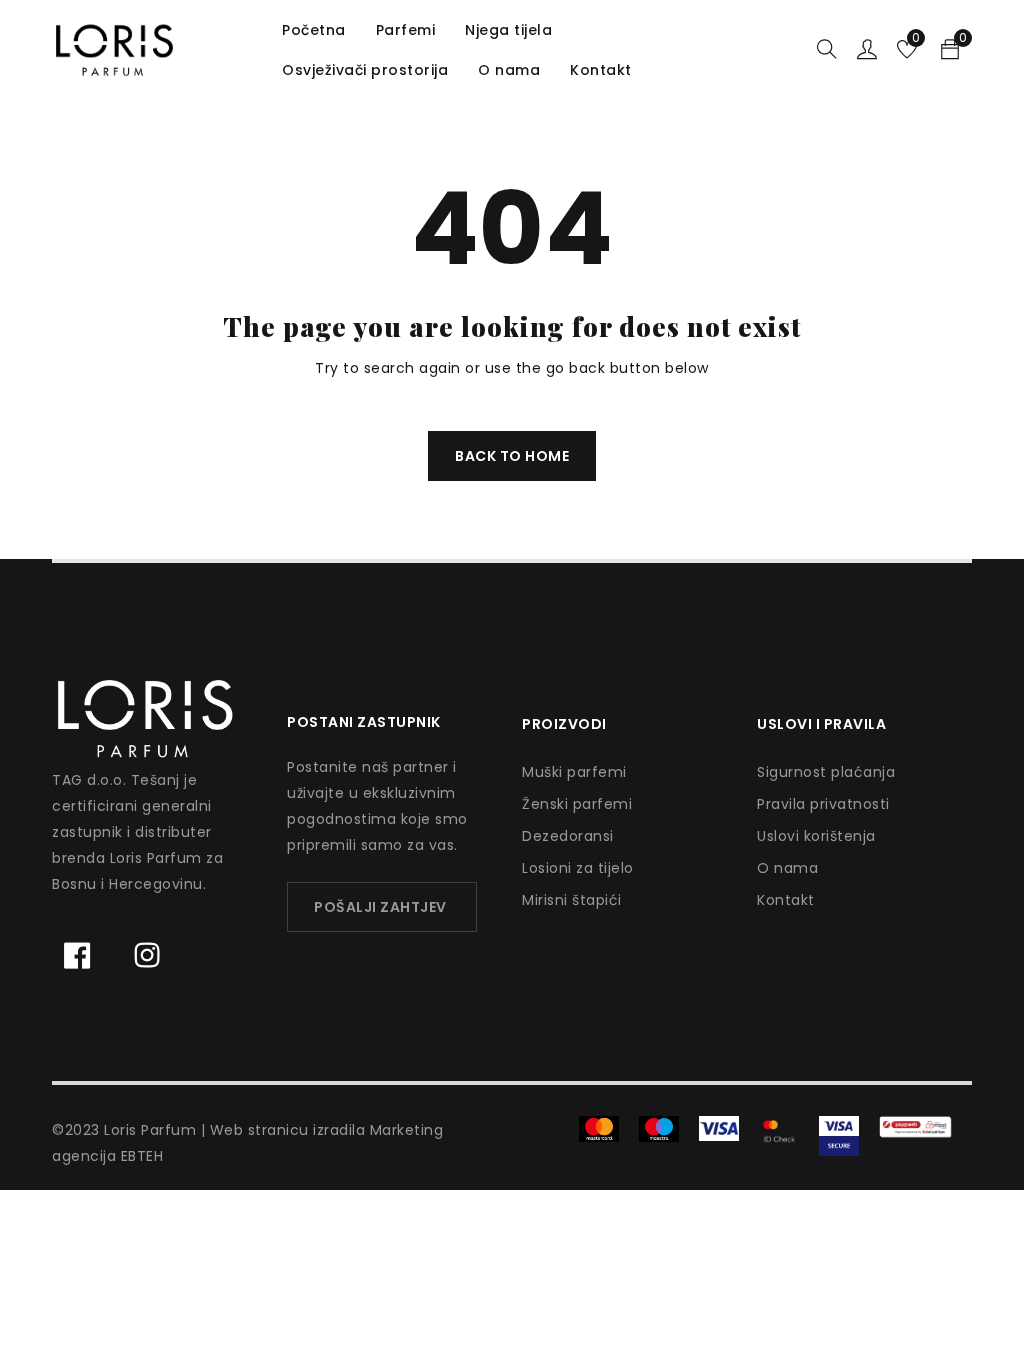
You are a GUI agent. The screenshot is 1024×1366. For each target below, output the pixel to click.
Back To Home (512, 456)
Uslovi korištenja (816, 836)
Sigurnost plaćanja (826, 772)
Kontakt (786, 900)
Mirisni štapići (572, 900)
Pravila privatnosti (823, 804)
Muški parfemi (574, 772)
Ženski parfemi (577, 804)
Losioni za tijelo (578, 868)
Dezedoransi (568, 836)
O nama (787, 868)
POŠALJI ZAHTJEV (380, 907)
